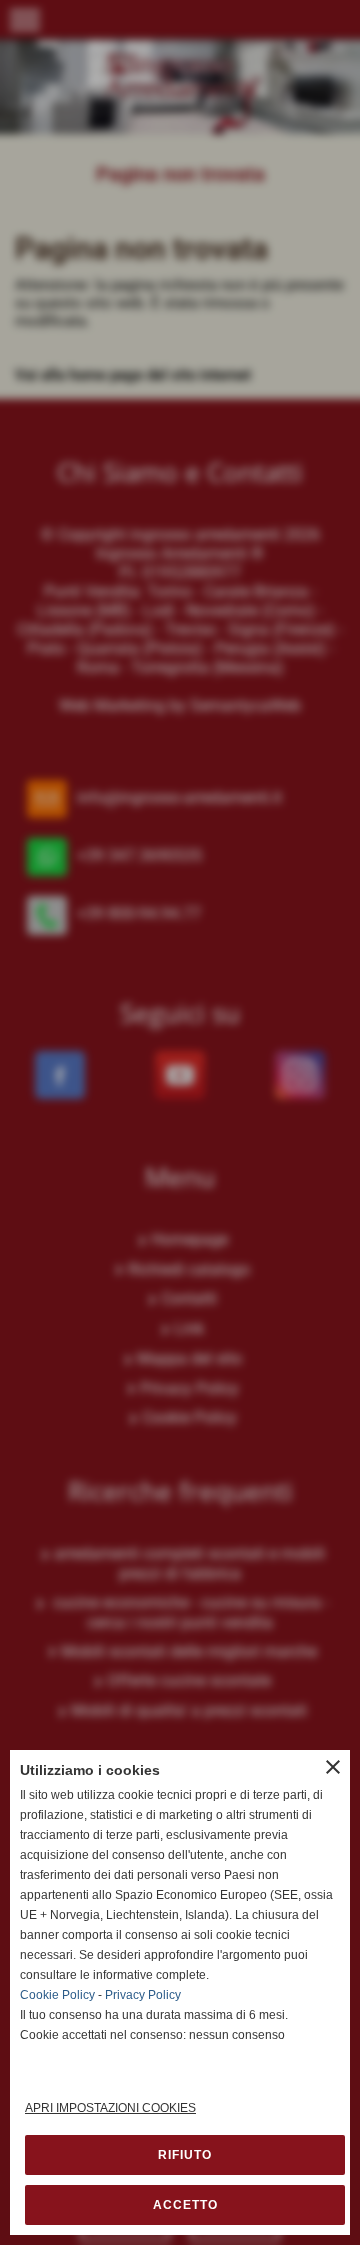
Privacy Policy (143, 1995)
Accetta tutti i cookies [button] (185, 2205)
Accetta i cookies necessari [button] (185, 2155)
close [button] (333, 1767)
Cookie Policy (57, 1995)
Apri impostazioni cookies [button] (110, 2108)
